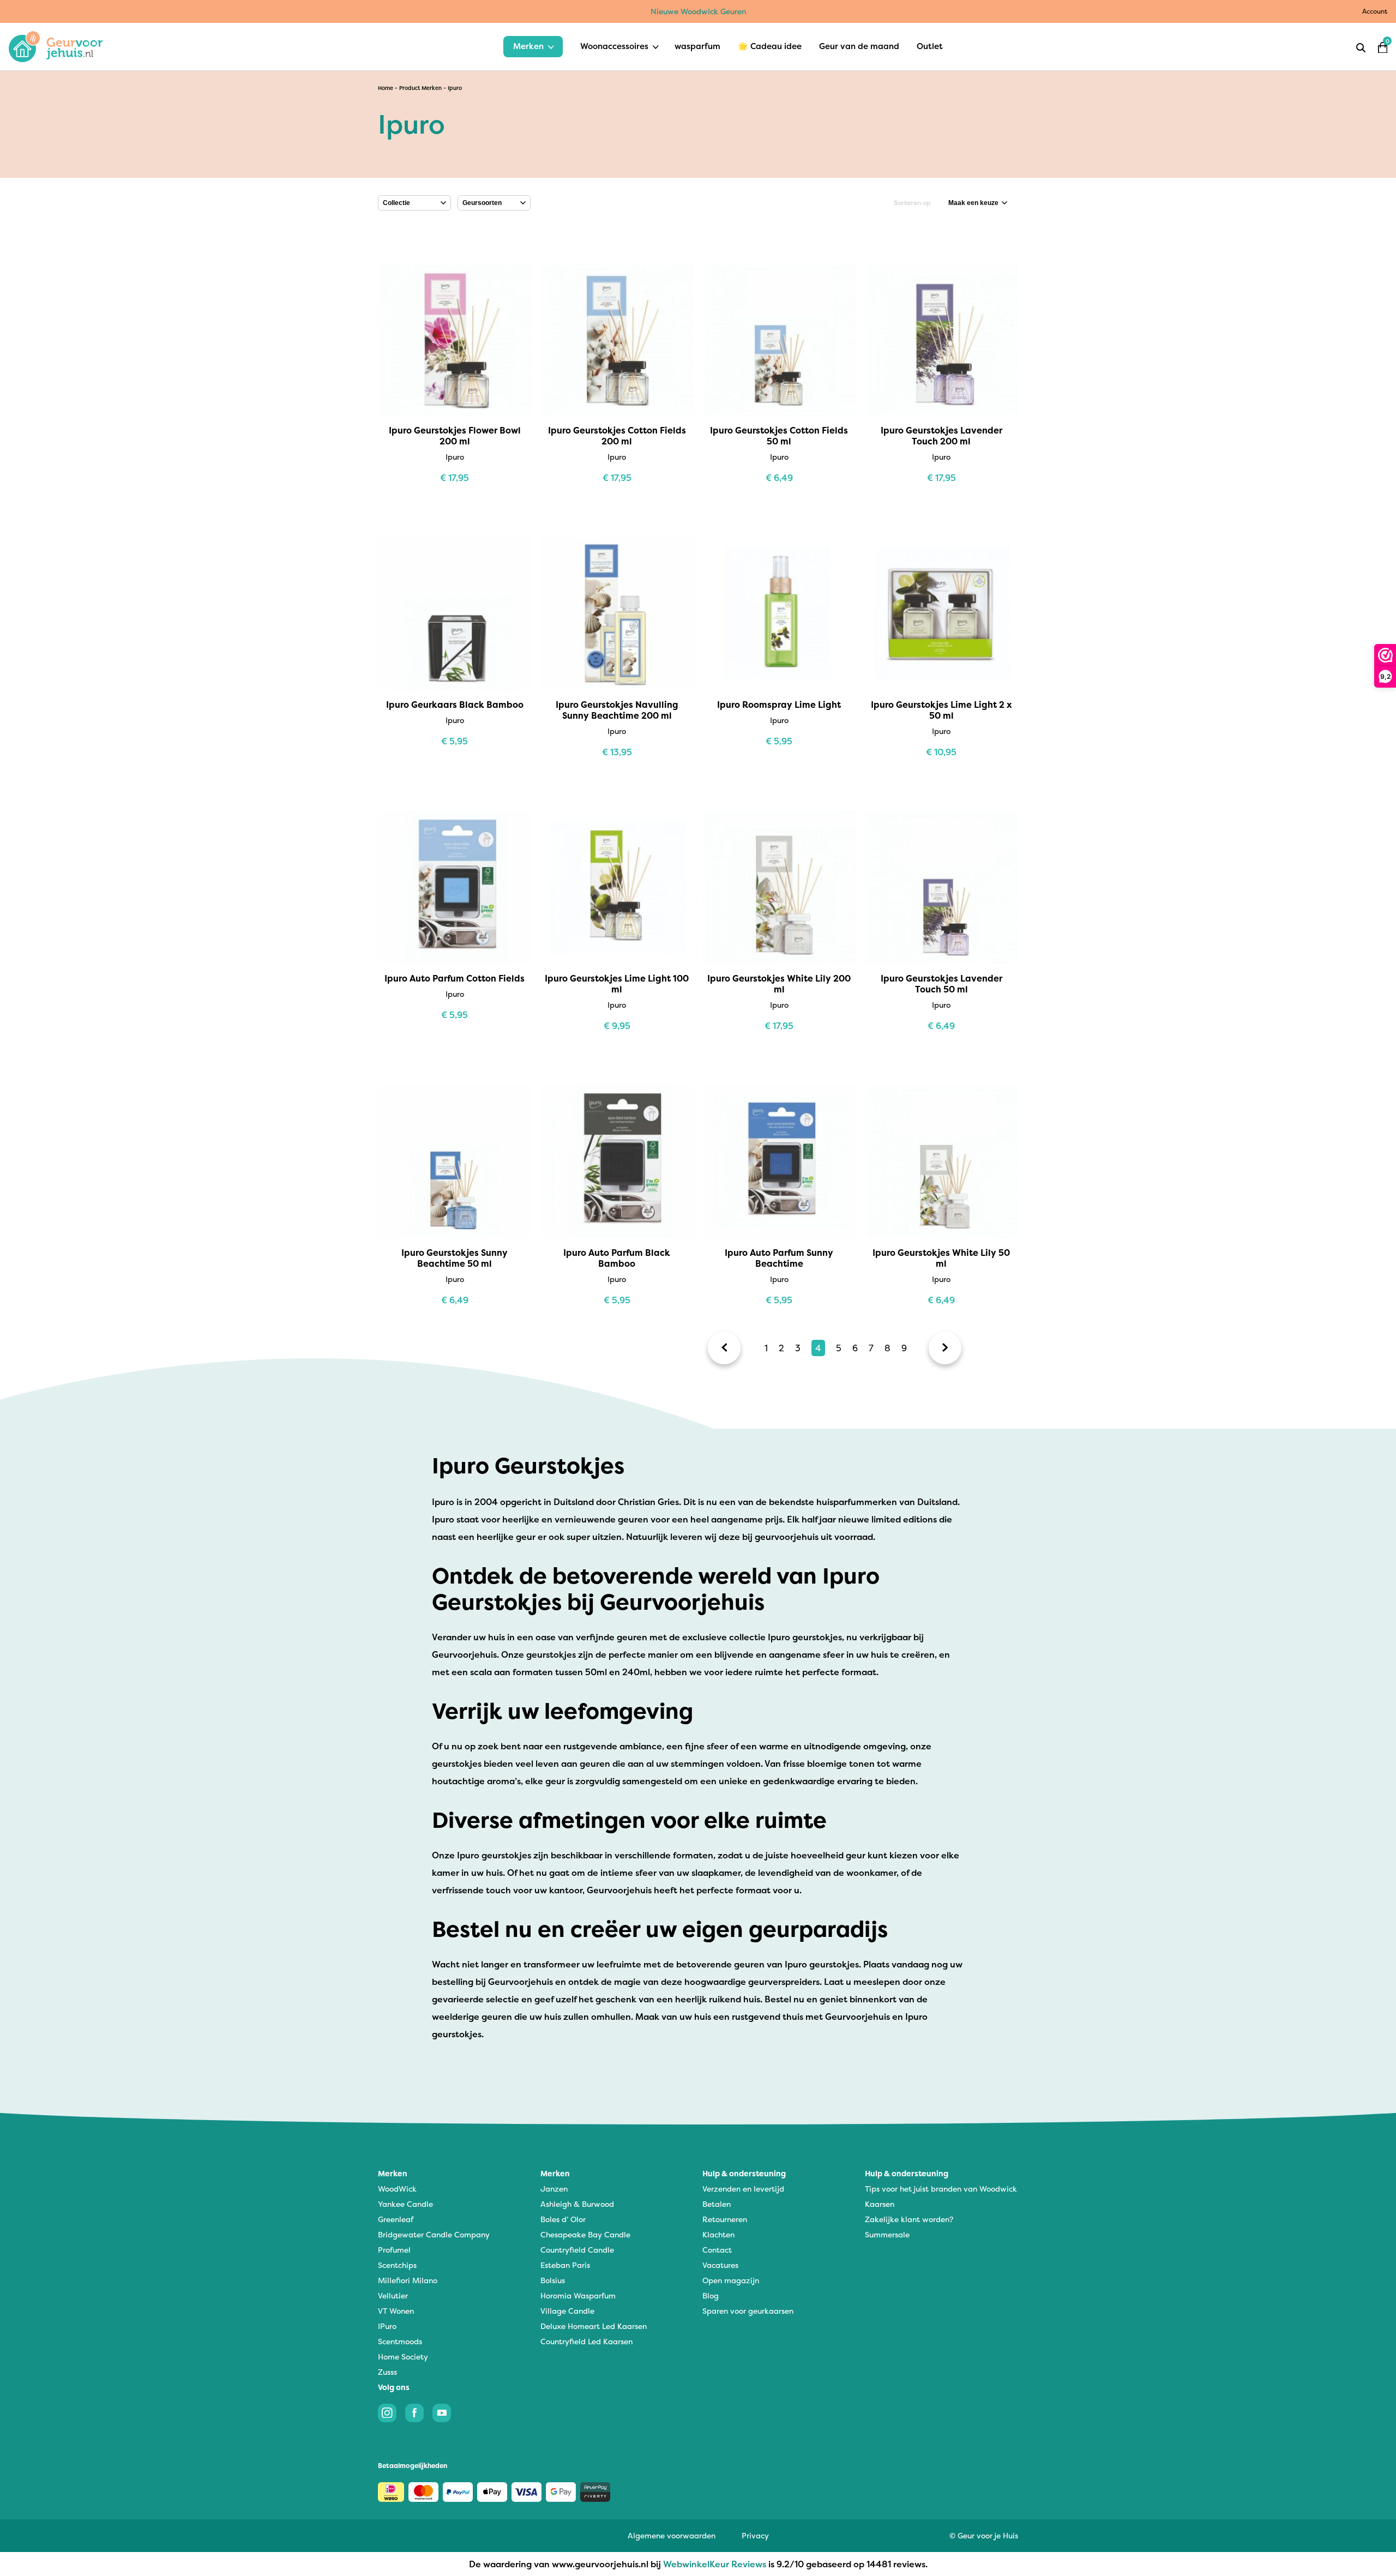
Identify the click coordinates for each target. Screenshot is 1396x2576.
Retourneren (725, 2219)
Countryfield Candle (577, 2250)
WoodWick (397, 2189)
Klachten (718, 2234)
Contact (717, 2250)
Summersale (887, 2234)
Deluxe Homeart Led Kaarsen (594, 2326)
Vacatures (720, 2265)
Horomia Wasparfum (578, 2295)
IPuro (387, 2326)
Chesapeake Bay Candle (585, 2234)
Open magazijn (731, 2280)
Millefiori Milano (408, 2280)
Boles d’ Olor (563, 2219)
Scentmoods (400, 2341)
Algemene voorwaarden (672, 2535)
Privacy (755, 2535)
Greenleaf (396, 2219)
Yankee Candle (405, 2204)
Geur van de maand (859, 46)
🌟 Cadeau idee (770, 46)
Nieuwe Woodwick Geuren (698, 11)
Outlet (930, 46)
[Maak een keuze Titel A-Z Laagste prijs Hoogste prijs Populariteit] (978, 203)
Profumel (394, 2250)
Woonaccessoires (614, 46)
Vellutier (393, 2295)
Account (1375, 11)
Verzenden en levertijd (743, 2189)
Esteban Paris (565, 2265)
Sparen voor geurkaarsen (748, 2311)
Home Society (403, 2357)
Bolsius (553, 2280)
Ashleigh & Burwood (577, 2204)
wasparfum (697, 46)
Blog (711, 2295)
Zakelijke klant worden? (909, 2219)
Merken (528, 46)
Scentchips (397, 2265)
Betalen (717, 2204)
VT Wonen (396, 2311)
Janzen (554, 2189)
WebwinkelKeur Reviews (715, 2564)
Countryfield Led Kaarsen (586, 2341)
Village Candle (567, 2311)
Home (386, 88)
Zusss (387, 2372)
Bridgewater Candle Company (434, 2234)
